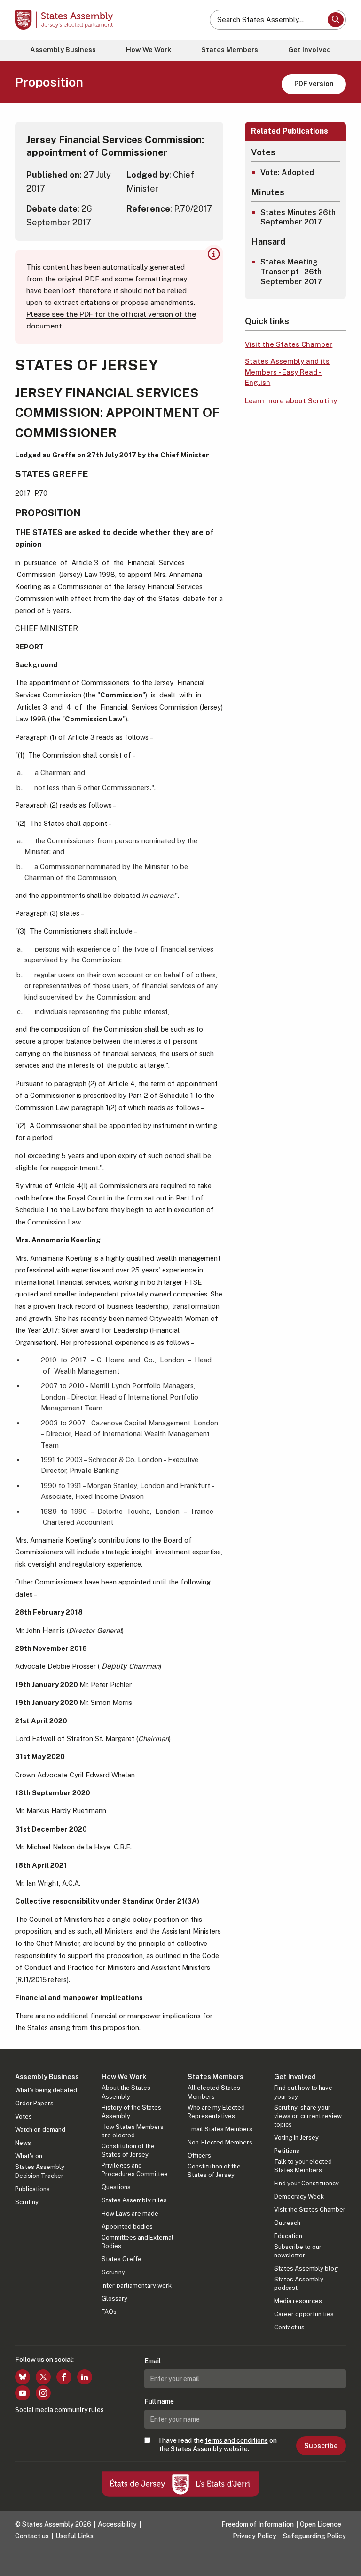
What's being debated (46, 2090)
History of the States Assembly (131, 2112)
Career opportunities (304, 2314)
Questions (116, 2187)
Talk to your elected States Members (303, 2166)
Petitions (287, 2151)
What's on (29, 2156)
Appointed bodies (127, 2227)
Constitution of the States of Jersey (128, 2150)
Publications (32, 2189)
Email (153, 2361)
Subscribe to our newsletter (298, 2251)
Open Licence (321, 2524)
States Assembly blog (306, 2268)
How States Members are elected (133, 2131)
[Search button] (336, 20)
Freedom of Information (258, 2524)
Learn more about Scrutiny (291, 401)
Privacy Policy (255, 2536)
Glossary (114, 2299)
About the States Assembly (126, 2092)
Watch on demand (40, 2130)
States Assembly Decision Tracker (40, 2171)
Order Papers (34, 2103)
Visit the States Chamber (289, 344)
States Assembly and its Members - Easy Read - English (287, 372)
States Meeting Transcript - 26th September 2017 (291, 272)
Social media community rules (59, 2410)
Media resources (298, 2301)
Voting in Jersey (296, 2138)
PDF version (314, 84)
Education (288, 2236)
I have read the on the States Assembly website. (218, 2445)
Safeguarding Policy (314, 2536)
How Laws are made (130, 2213)
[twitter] (43, 2377)
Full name (159, 2401)
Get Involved (310, 50)
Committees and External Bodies (137, 2242)
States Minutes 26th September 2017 (298, 217)
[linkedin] (85, 2377)
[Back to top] (345, 2560)
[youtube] (23, 2393)
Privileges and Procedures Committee (135, 2170)
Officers (199, 2156)
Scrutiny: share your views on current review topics (308, 2116)
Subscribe (321, 2446)
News (23, 2143)
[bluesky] (23, 2377)
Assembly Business (63, 50)
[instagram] (43, 2393)
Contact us (289, 2327)
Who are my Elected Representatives (216, 2112)
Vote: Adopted (287, 172)
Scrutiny (27, 2202)
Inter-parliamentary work (137, 2285)
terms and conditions (236, 2440)
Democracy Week (299, 2196)
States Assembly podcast (299, 2284)
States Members (230, 50)
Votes (24, 2116)
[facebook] (64, 2377)
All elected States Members (214, 2092)
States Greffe (122, 2259)
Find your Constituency (306, 2183)
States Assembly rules (134, 2200)
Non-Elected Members (220, 2142)
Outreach (287, 2223)
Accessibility (117, 2524)
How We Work (149, 50)
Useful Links (75, 2536)
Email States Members (220, 2129)
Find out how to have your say (303, 2092)
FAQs (109, 2312)
